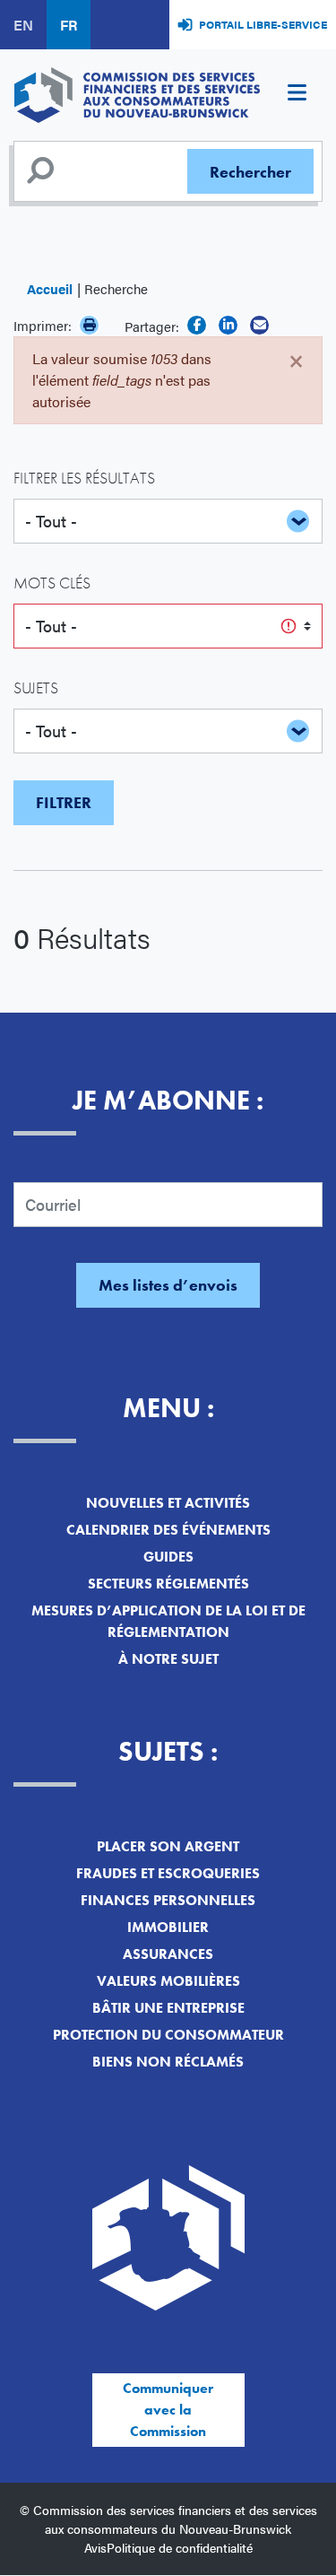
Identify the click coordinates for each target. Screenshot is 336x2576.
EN (23, 25)
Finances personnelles (168, 1900)
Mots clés (52, 583)
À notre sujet (168, 1659)
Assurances (168, 1954)
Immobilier (168, 1927)
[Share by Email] (259, 325)
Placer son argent (168, 1846)
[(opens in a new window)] (197, 325)
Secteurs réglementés (168, 1584)
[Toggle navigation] (297, 95)
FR (69, 25)
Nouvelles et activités (168, 1503)
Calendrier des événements (168, 1530)
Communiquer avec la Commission (168, 2410)
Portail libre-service (263, 24)
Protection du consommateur (168, 2035)
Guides (168, 1557)
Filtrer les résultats (84, 478)
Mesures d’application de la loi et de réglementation (168, 1621)
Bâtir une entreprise (168, 2008)
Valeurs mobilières (168, 1981)
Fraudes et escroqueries (168, 1873)
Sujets (36, 688)
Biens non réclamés (168, 2062)
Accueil (50, 288)
